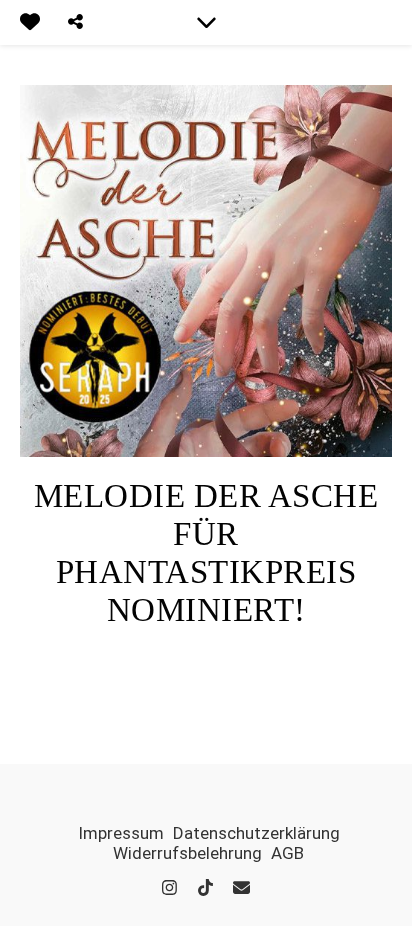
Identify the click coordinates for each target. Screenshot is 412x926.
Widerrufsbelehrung (187, 853)
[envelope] (241, 888)
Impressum (121, 833)
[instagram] (171, 888)
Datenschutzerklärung (256, 833)
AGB (287, 853)
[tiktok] (207, 888)
